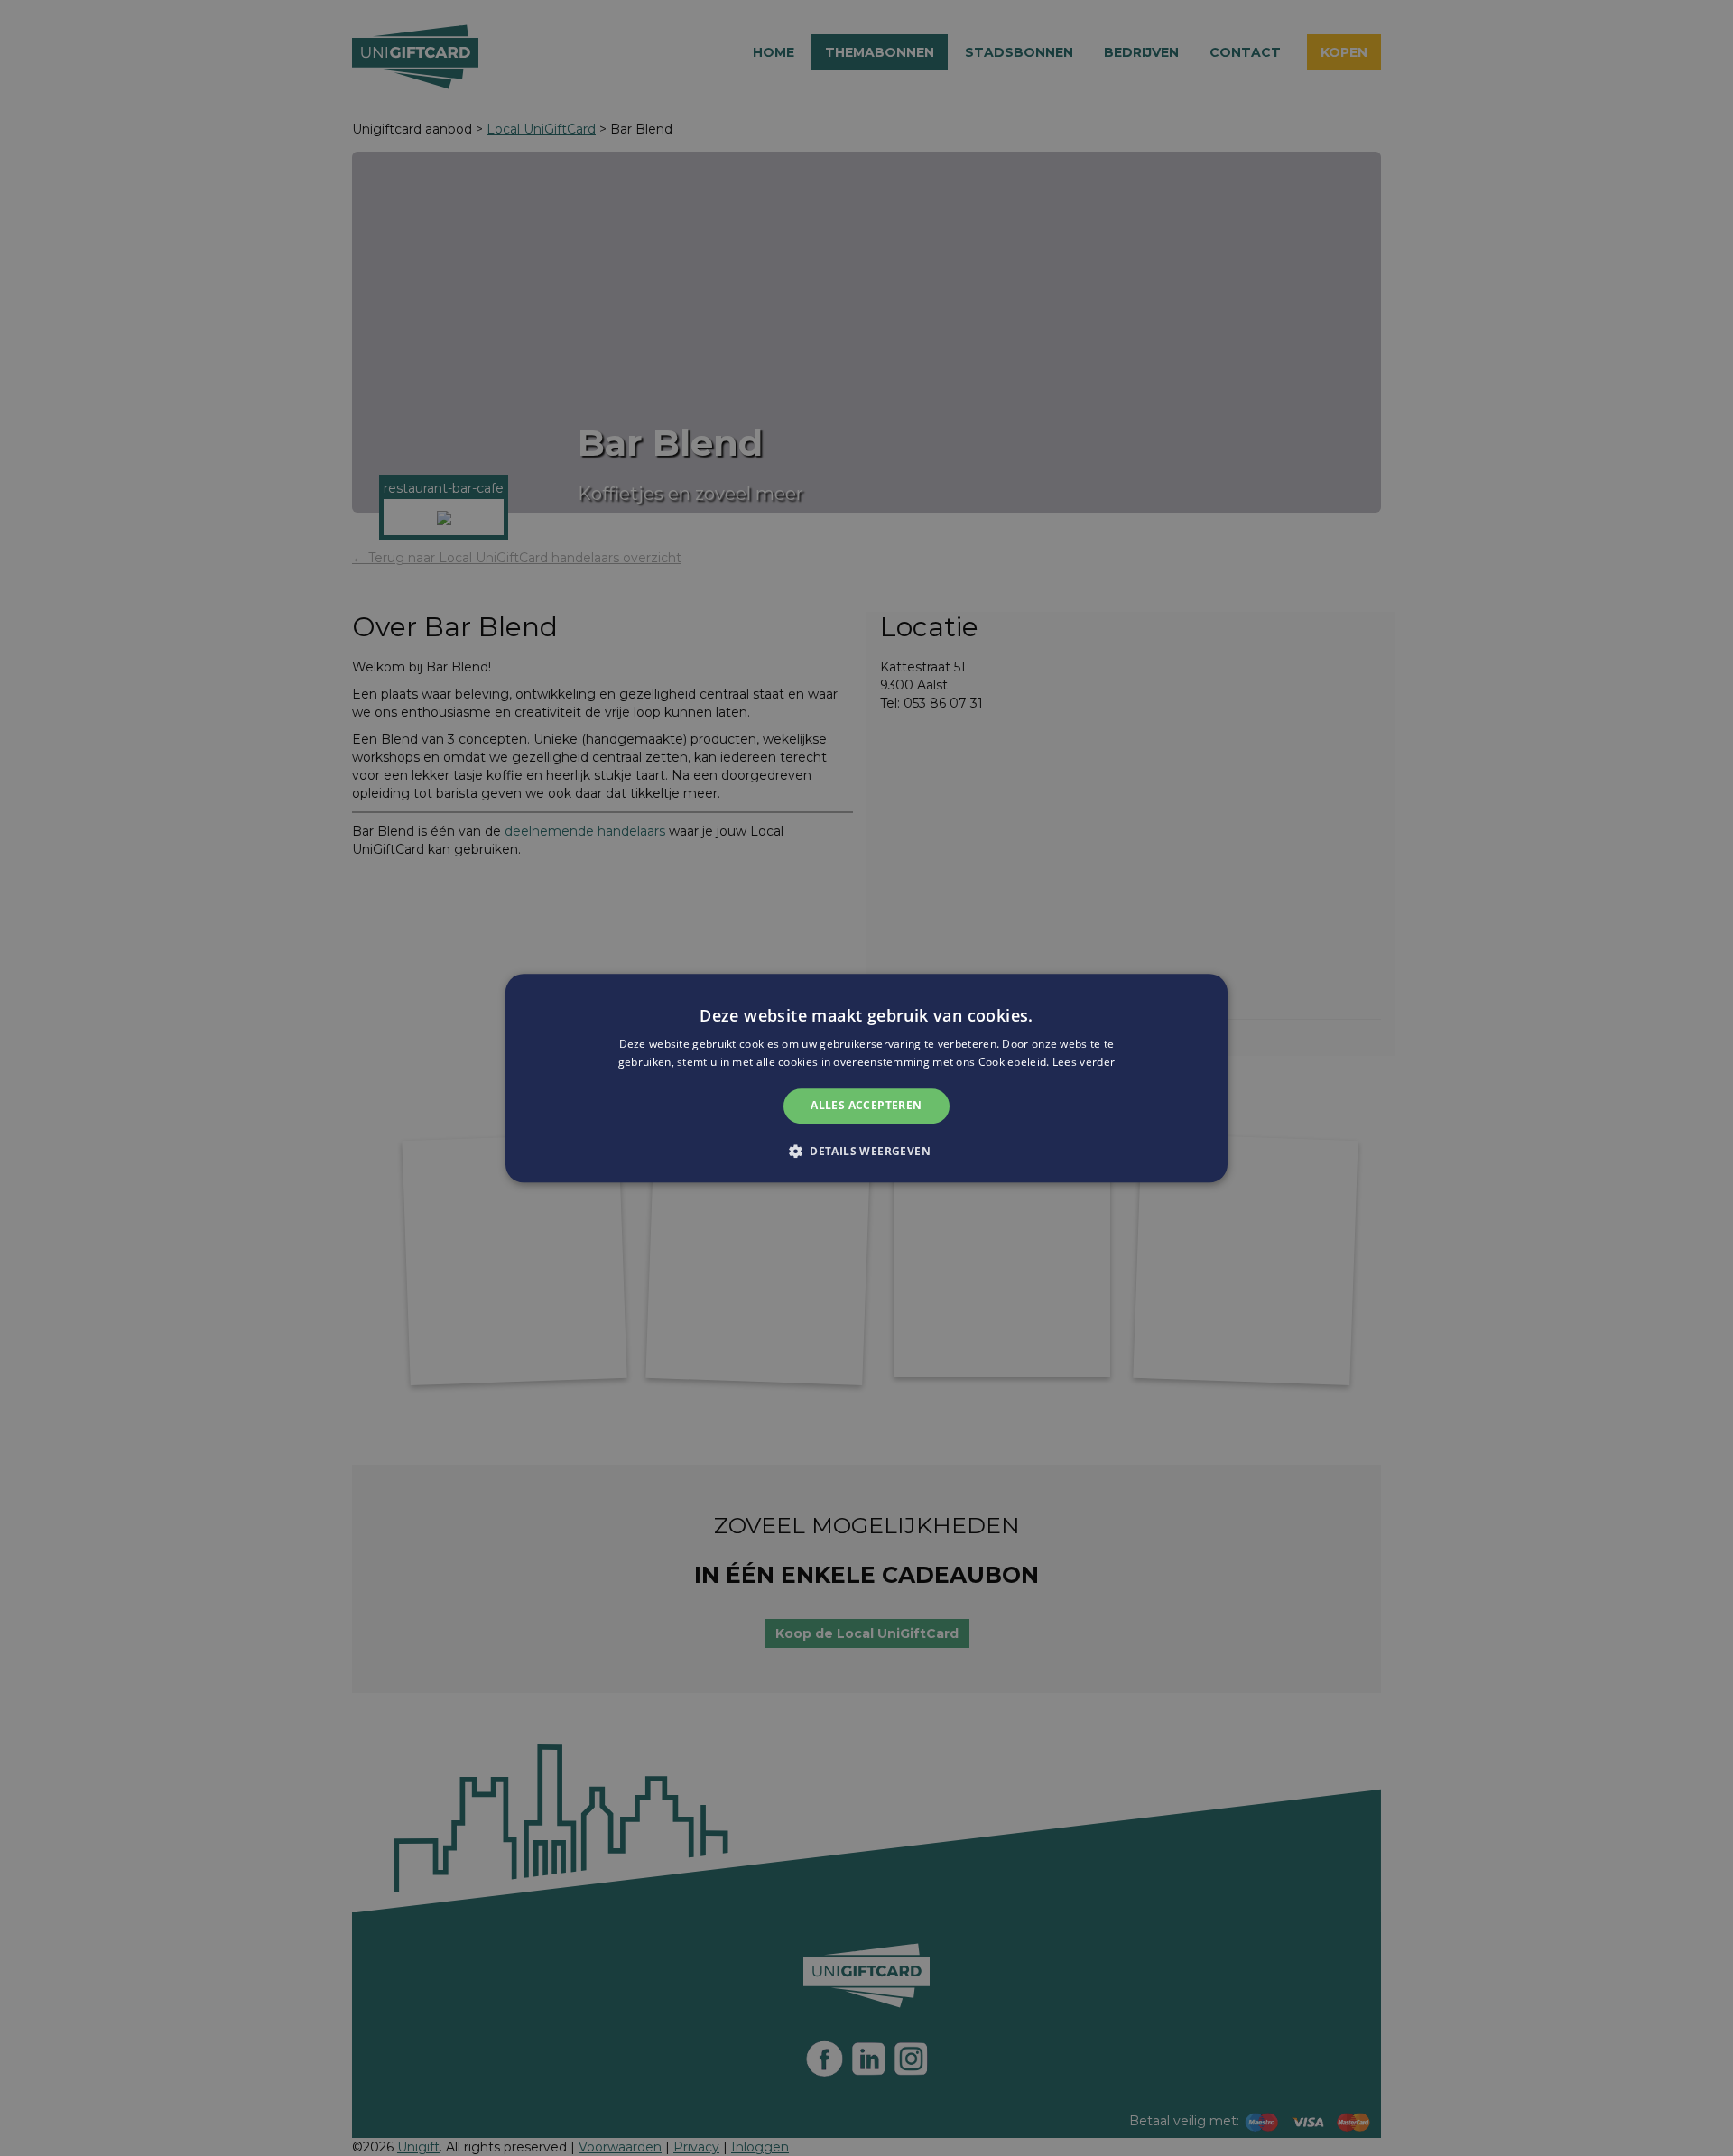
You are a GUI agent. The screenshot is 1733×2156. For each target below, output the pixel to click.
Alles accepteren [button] (866, 1106)
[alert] (866, 1078)
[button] (866, 1151)
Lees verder (1084, 1062)
